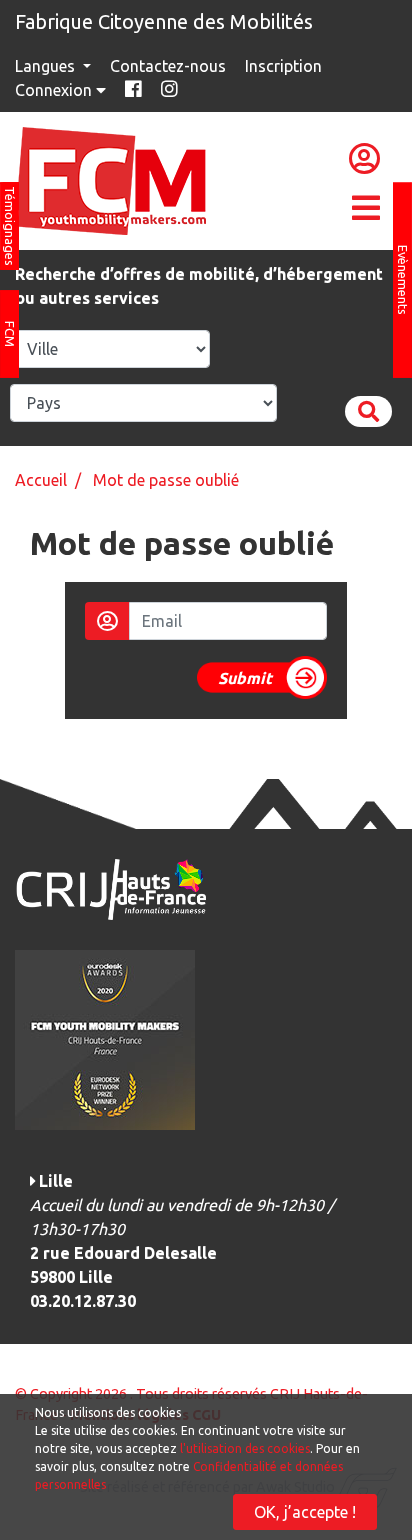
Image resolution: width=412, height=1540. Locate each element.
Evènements (403, 280)
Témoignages (10, 226)
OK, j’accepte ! (305, 1512)
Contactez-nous (168, 66)
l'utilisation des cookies (245, 1448)
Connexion (55, 90)
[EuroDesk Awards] (105, 1038)
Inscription (283, 66)
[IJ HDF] (110, 888)
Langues (47, 66)
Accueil (41, 480)
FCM (10, 334)
